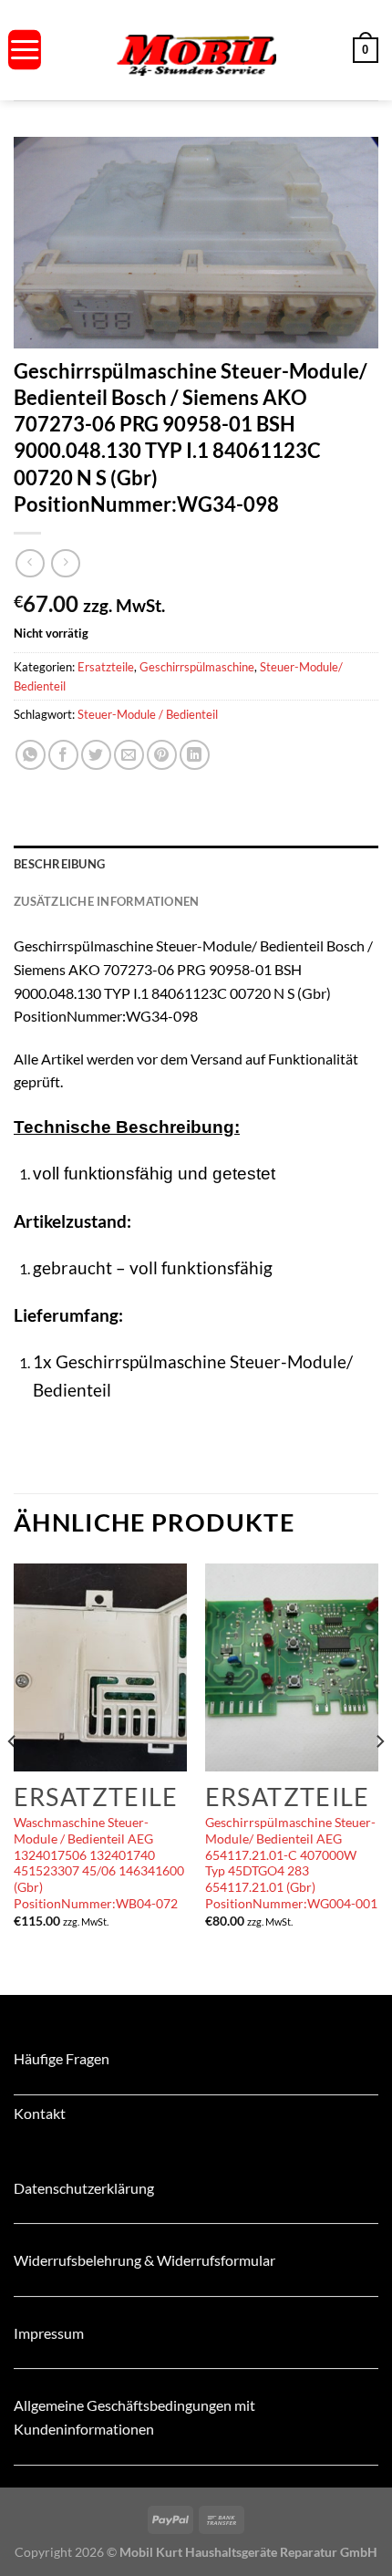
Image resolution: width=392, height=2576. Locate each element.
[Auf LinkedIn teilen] (195, 755)
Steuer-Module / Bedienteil (148, 714)
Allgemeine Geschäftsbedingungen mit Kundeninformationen (134, 2417)
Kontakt (40, 2113)
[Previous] (13, 1778)
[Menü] (25, 50)
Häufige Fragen (62, 2058)
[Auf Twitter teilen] (96, 755)
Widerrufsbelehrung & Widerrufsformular (144, 2260)
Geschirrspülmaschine (197, 667)
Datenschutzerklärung (84, 2188)
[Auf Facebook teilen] (63, 755)
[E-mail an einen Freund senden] (129, 755)
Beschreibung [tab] (59, 864)
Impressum (49, 2333)
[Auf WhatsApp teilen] (31, 755)
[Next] (379, 1778)
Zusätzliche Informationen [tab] (106, 901)
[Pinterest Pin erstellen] (162, 755)
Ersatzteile (106, 667)
